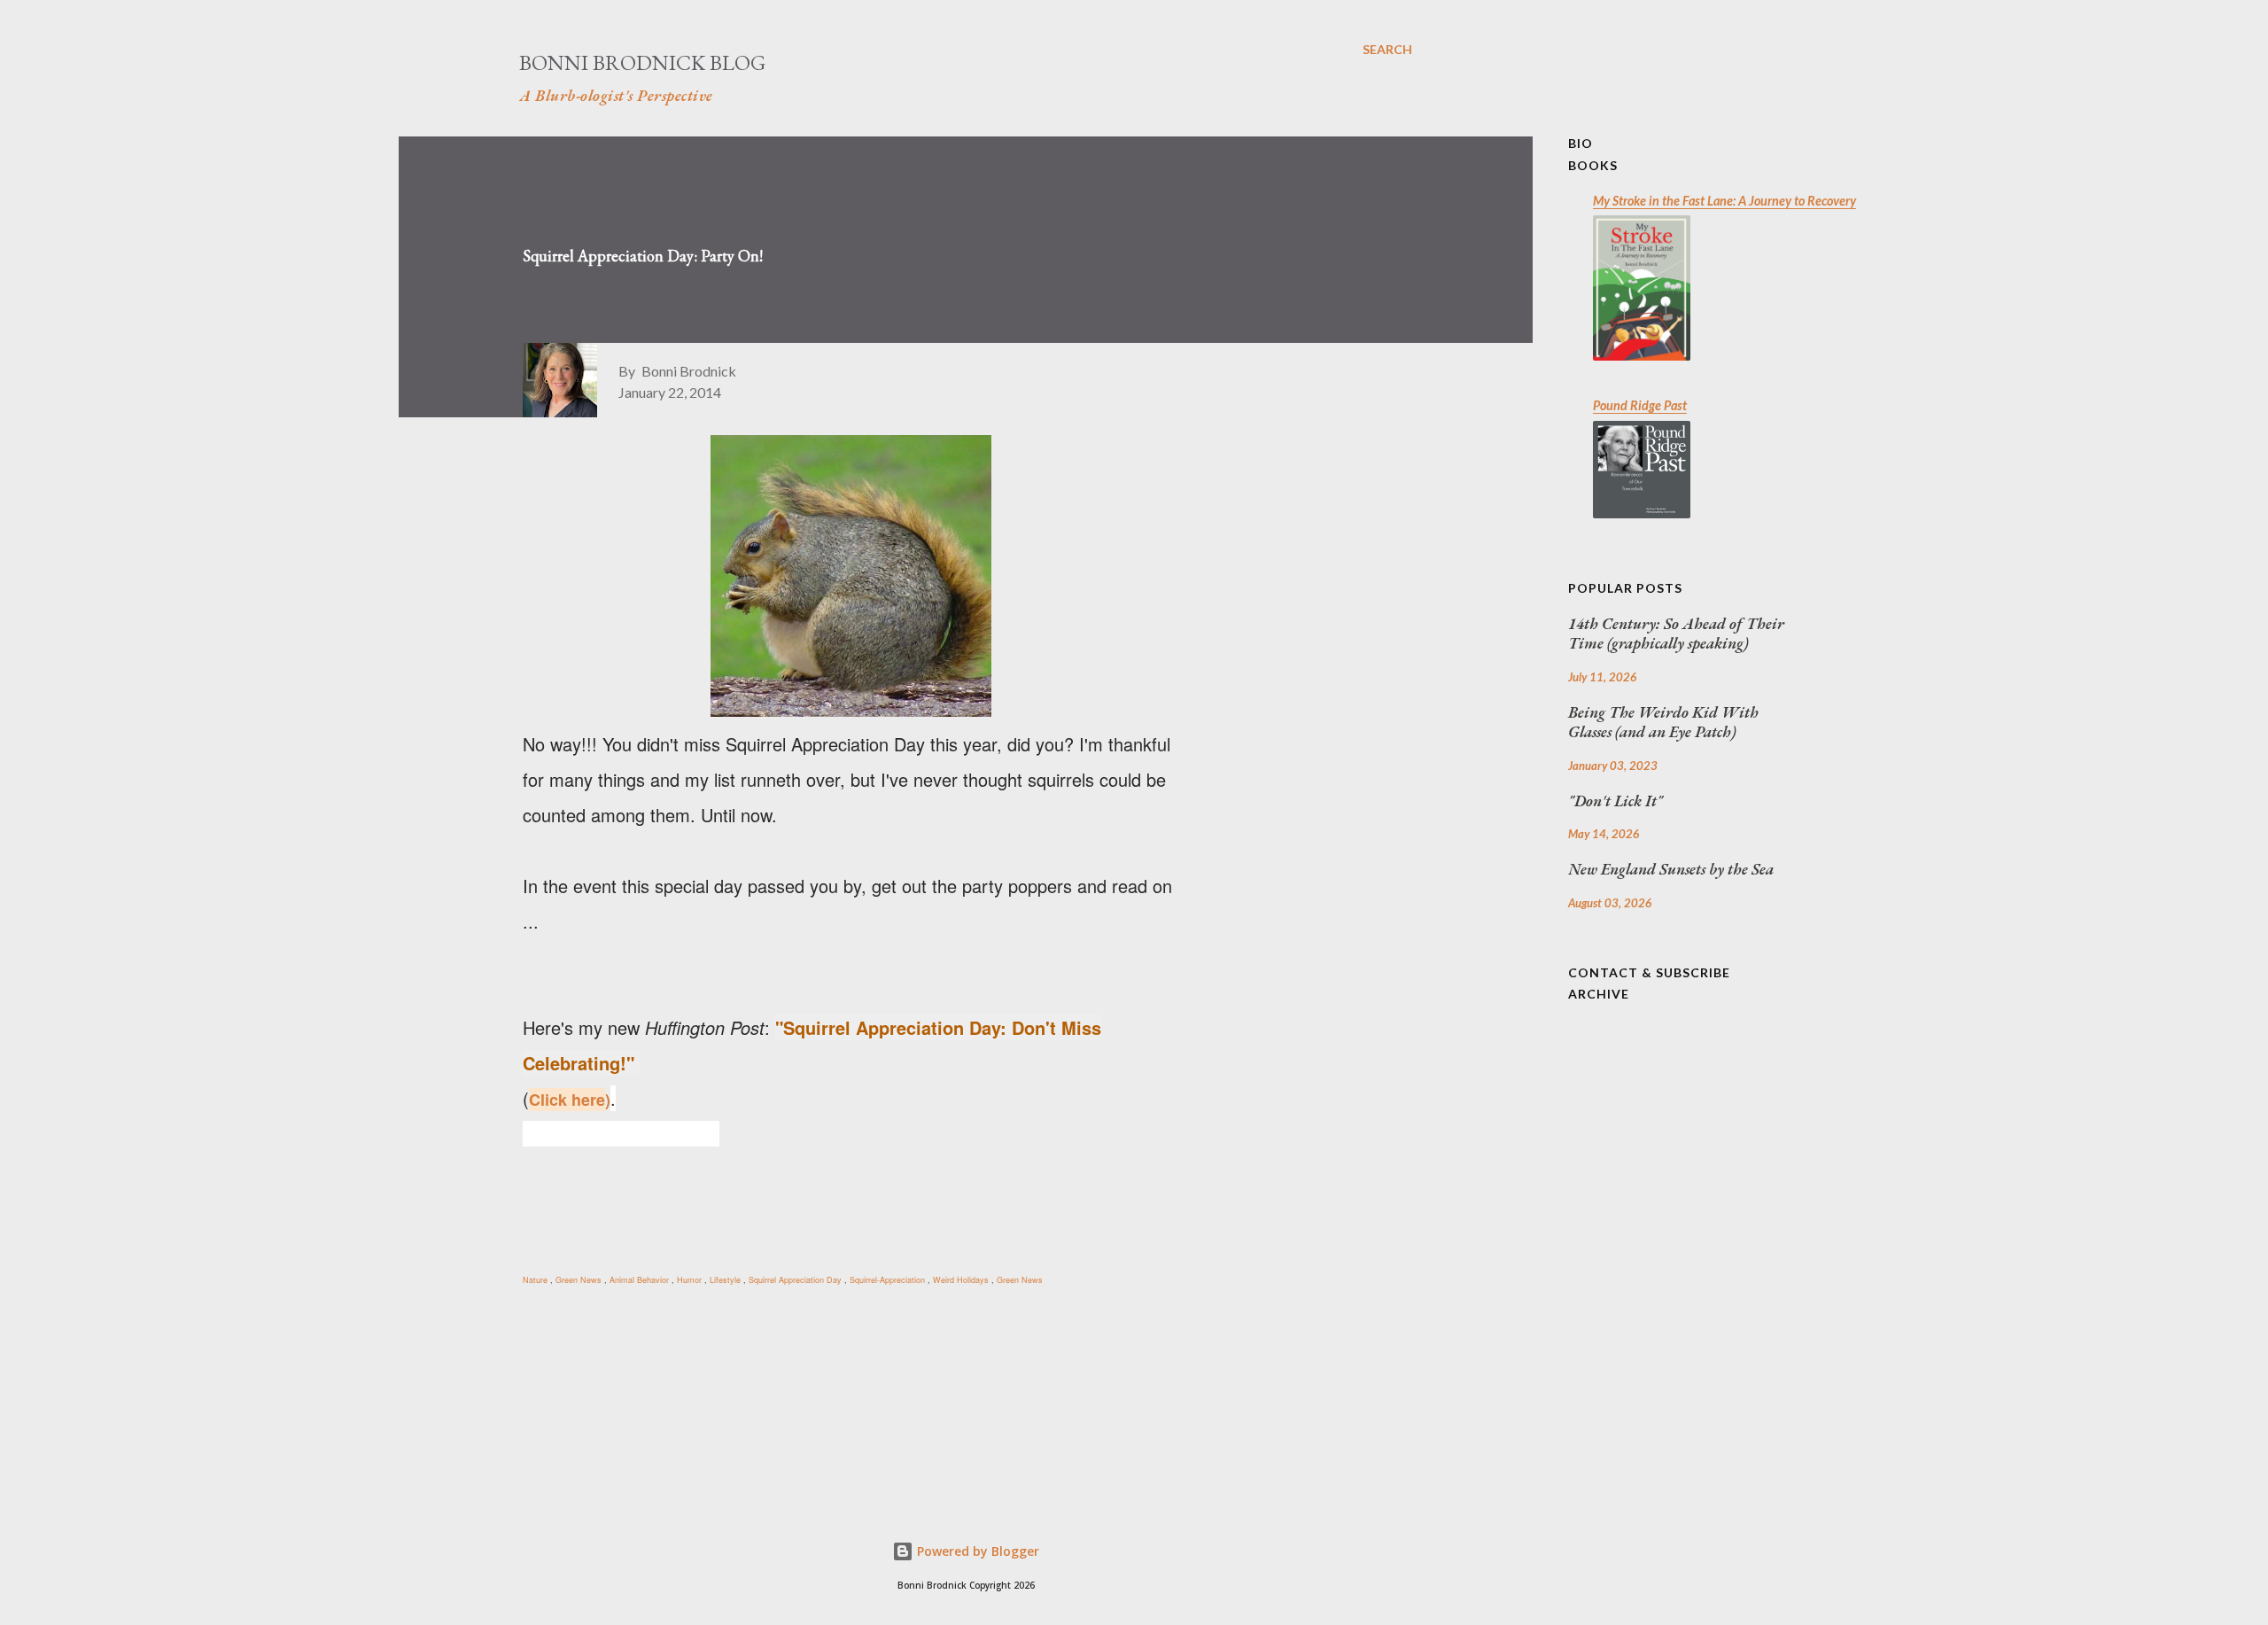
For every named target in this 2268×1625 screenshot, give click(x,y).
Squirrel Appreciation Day (796, 1280)
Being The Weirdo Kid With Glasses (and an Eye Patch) (1663, 723)
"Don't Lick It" (1616, 801)
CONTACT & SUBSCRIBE (1649, 972)
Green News (580, 1280)
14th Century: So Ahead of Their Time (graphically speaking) (1676, 634)
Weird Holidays (962, 1280)
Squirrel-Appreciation (889, 1280)
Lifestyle (726, 1280)
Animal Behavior (641, 1280)
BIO (1581, 143)
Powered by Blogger (976, 1551)
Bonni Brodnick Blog (642, 62)
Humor (691, 1280)
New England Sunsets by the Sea (1671, 869)
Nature (536, 1280)
